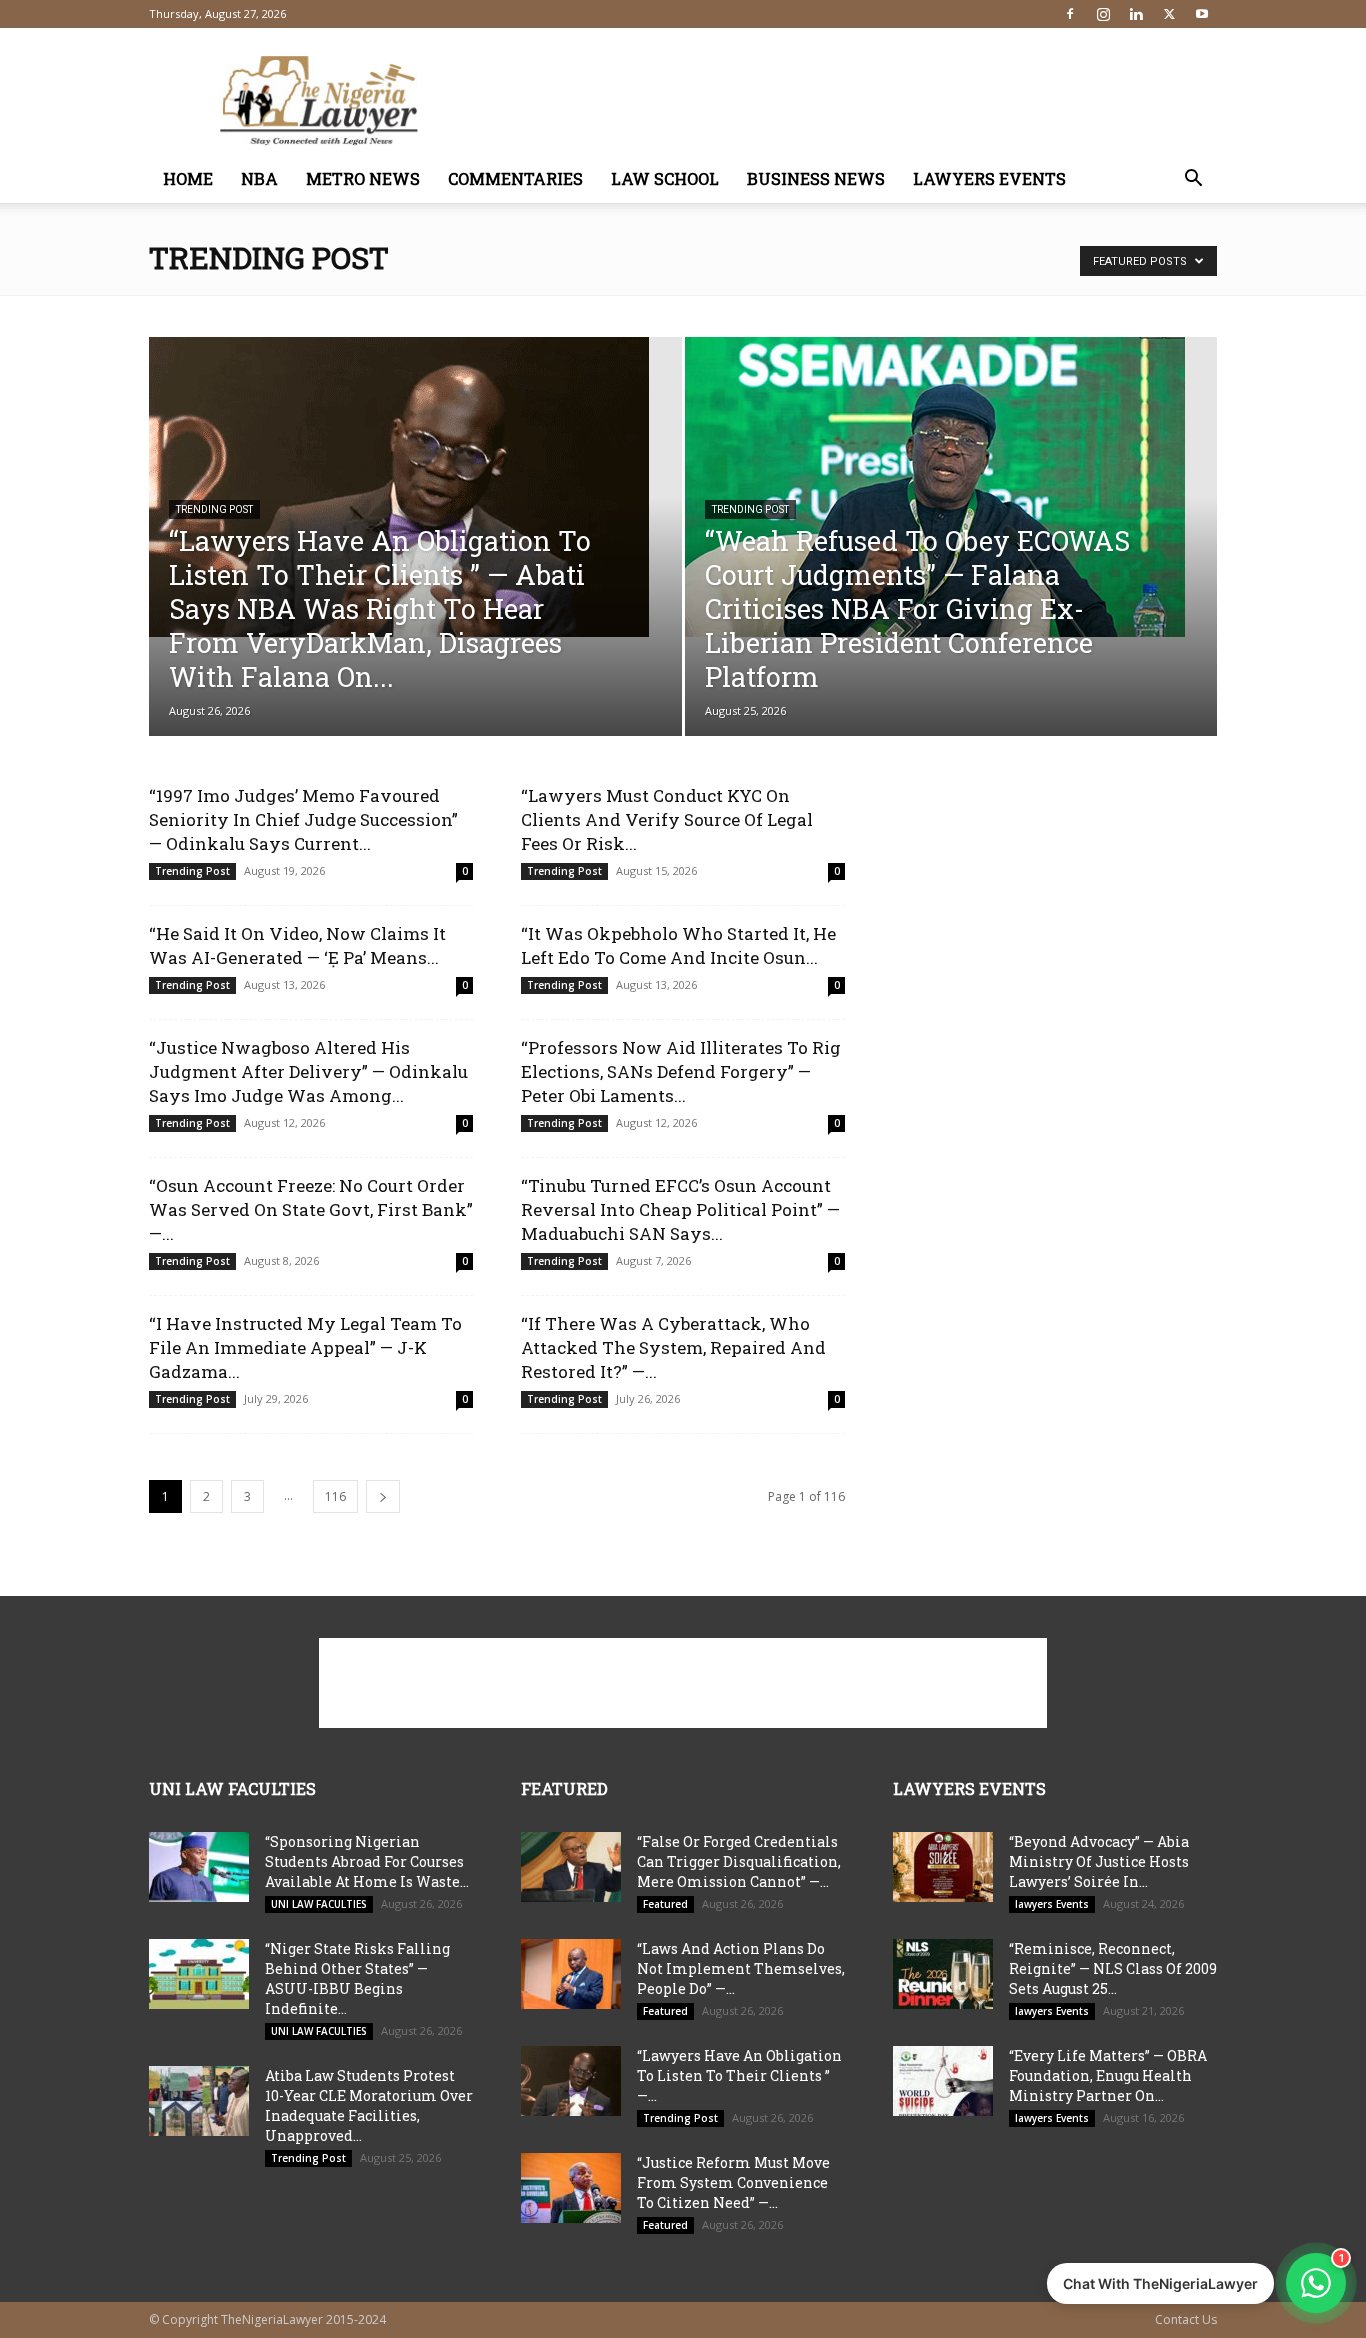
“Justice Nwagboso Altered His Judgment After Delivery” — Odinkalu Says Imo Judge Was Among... (308, 1071)
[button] (1193, 180)
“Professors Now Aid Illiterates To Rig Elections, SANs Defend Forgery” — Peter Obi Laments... (681, 1071)
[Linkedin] (1136, 14)
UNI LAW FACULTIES (319, 1904)
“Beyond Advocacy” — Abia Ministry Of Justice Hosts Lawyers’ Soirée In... (1099, 1861)
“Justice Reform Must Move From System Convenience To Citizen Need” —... (733, 2182)
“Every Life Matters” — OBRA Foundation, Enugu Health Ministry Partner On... (1108, 2075)
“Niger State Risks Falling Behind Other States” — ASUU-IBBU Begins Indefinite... (357, 1978)
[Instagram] (1103, 14)
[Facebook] (1070, 14)
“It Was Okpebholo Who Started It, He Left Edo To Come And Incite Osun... (678, 945)
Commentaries (515, 178)
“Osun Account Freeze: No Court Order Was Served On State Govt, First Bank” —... (311, 1209)
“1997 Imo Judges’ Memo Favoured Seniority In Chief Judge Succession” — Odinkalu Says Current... (303, 819)
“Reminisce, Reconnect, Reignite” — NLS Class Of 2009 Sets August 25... (1113, 1968)
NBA (259, 178)
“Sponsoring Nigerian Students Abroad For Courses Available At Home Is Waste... (367, 1861)
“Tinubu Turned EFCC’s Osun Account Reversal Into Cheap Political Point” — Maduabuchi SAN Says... (680, 1209)
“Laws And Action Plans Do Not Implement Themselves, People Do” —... (741, 1968)
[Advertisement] (853, 101)
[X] (1169, 14)
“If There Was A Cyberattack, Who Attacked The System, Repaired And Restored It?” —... (673, 1347)
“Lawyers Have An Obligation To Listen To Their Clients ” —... (739, 2075)
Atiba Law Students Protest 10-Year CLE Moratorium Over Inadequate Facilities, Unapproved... (369, 2105)
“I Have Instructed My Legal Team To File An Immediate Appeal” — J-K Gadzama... (305, 1347)
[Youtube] (1202, 14)
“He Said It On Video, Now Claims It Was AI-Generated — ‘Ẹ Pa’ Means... (297, 945)
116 (335, 1496)
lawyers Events (989, 178)
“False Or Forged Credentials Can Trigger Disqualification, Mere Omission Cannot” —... (739, 1861)
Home (188, 178)
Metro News (363, 178)
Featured (665, 1904)
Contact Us (1186, 2319)
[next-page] (383, 1496)
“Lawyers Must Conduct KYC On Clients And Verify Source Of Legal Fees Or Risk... (667, 819)
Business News (816, 178)
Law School (665, 178)
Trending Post (214, 509)
